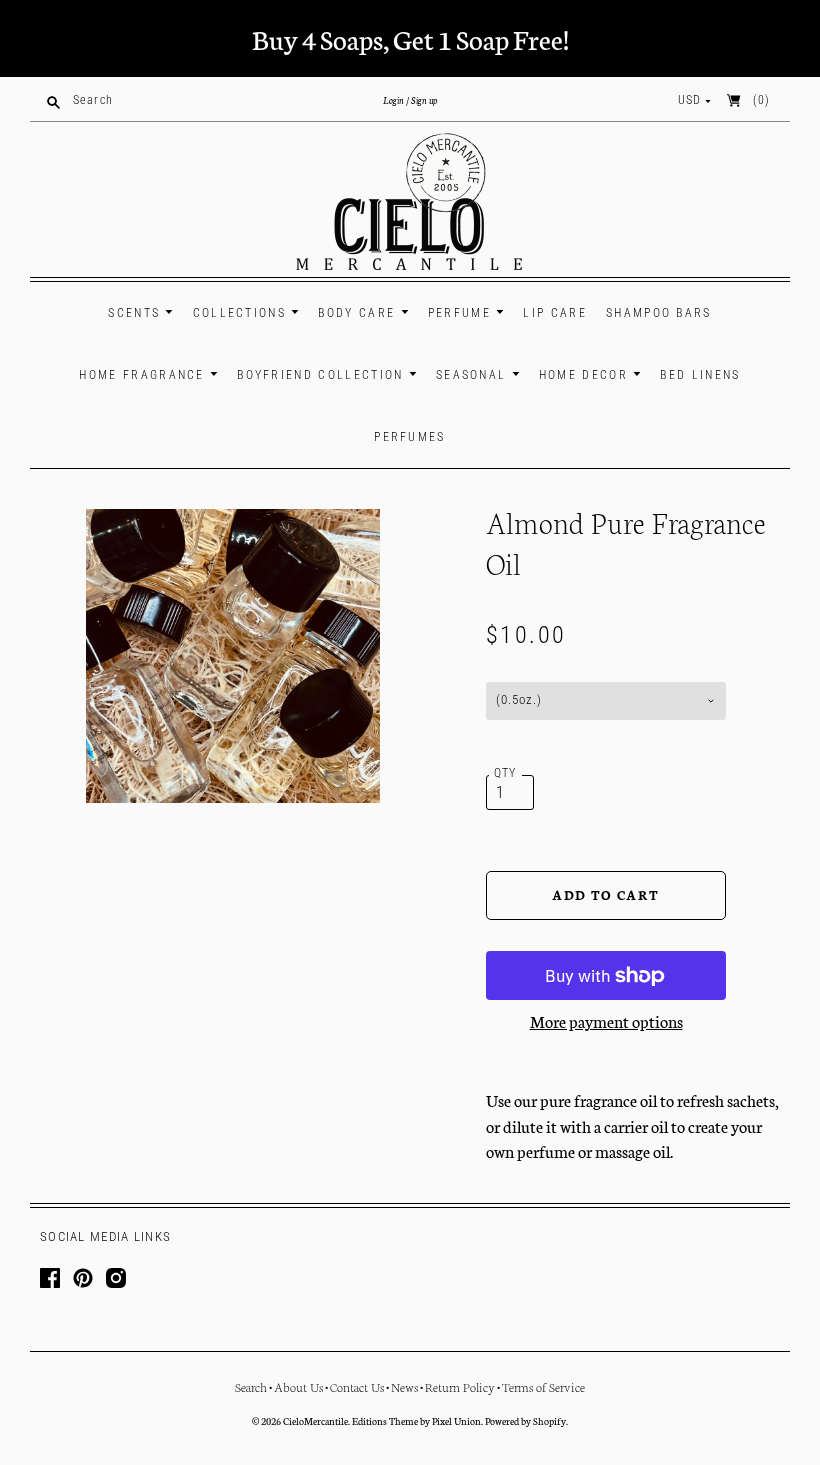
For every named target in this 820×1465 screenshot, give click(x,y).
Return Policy (460, 1386)
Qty (505, 773)
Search (251, 1386)
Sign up (424, 100)
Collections (242, 313)
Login (393, 100)
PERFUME (462, 313)
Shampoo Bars (659, 313)
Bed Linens (700, 375)
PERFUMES (409, 437)
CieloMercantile (315, 1421)
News (404, 1386)
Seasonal (474, 375)
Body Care (359, 313)
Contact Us (357, 1386)
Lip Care (554, 313)
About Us (298, 1386)
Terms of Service (543, 1386)
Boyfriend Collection (323, 375)
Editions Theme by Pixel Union (416, 1421)
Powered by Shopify (525, 1421)
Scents (136, 313)
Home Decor (586, 375)
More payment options (606, 1020)
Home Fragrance (144, 375)
